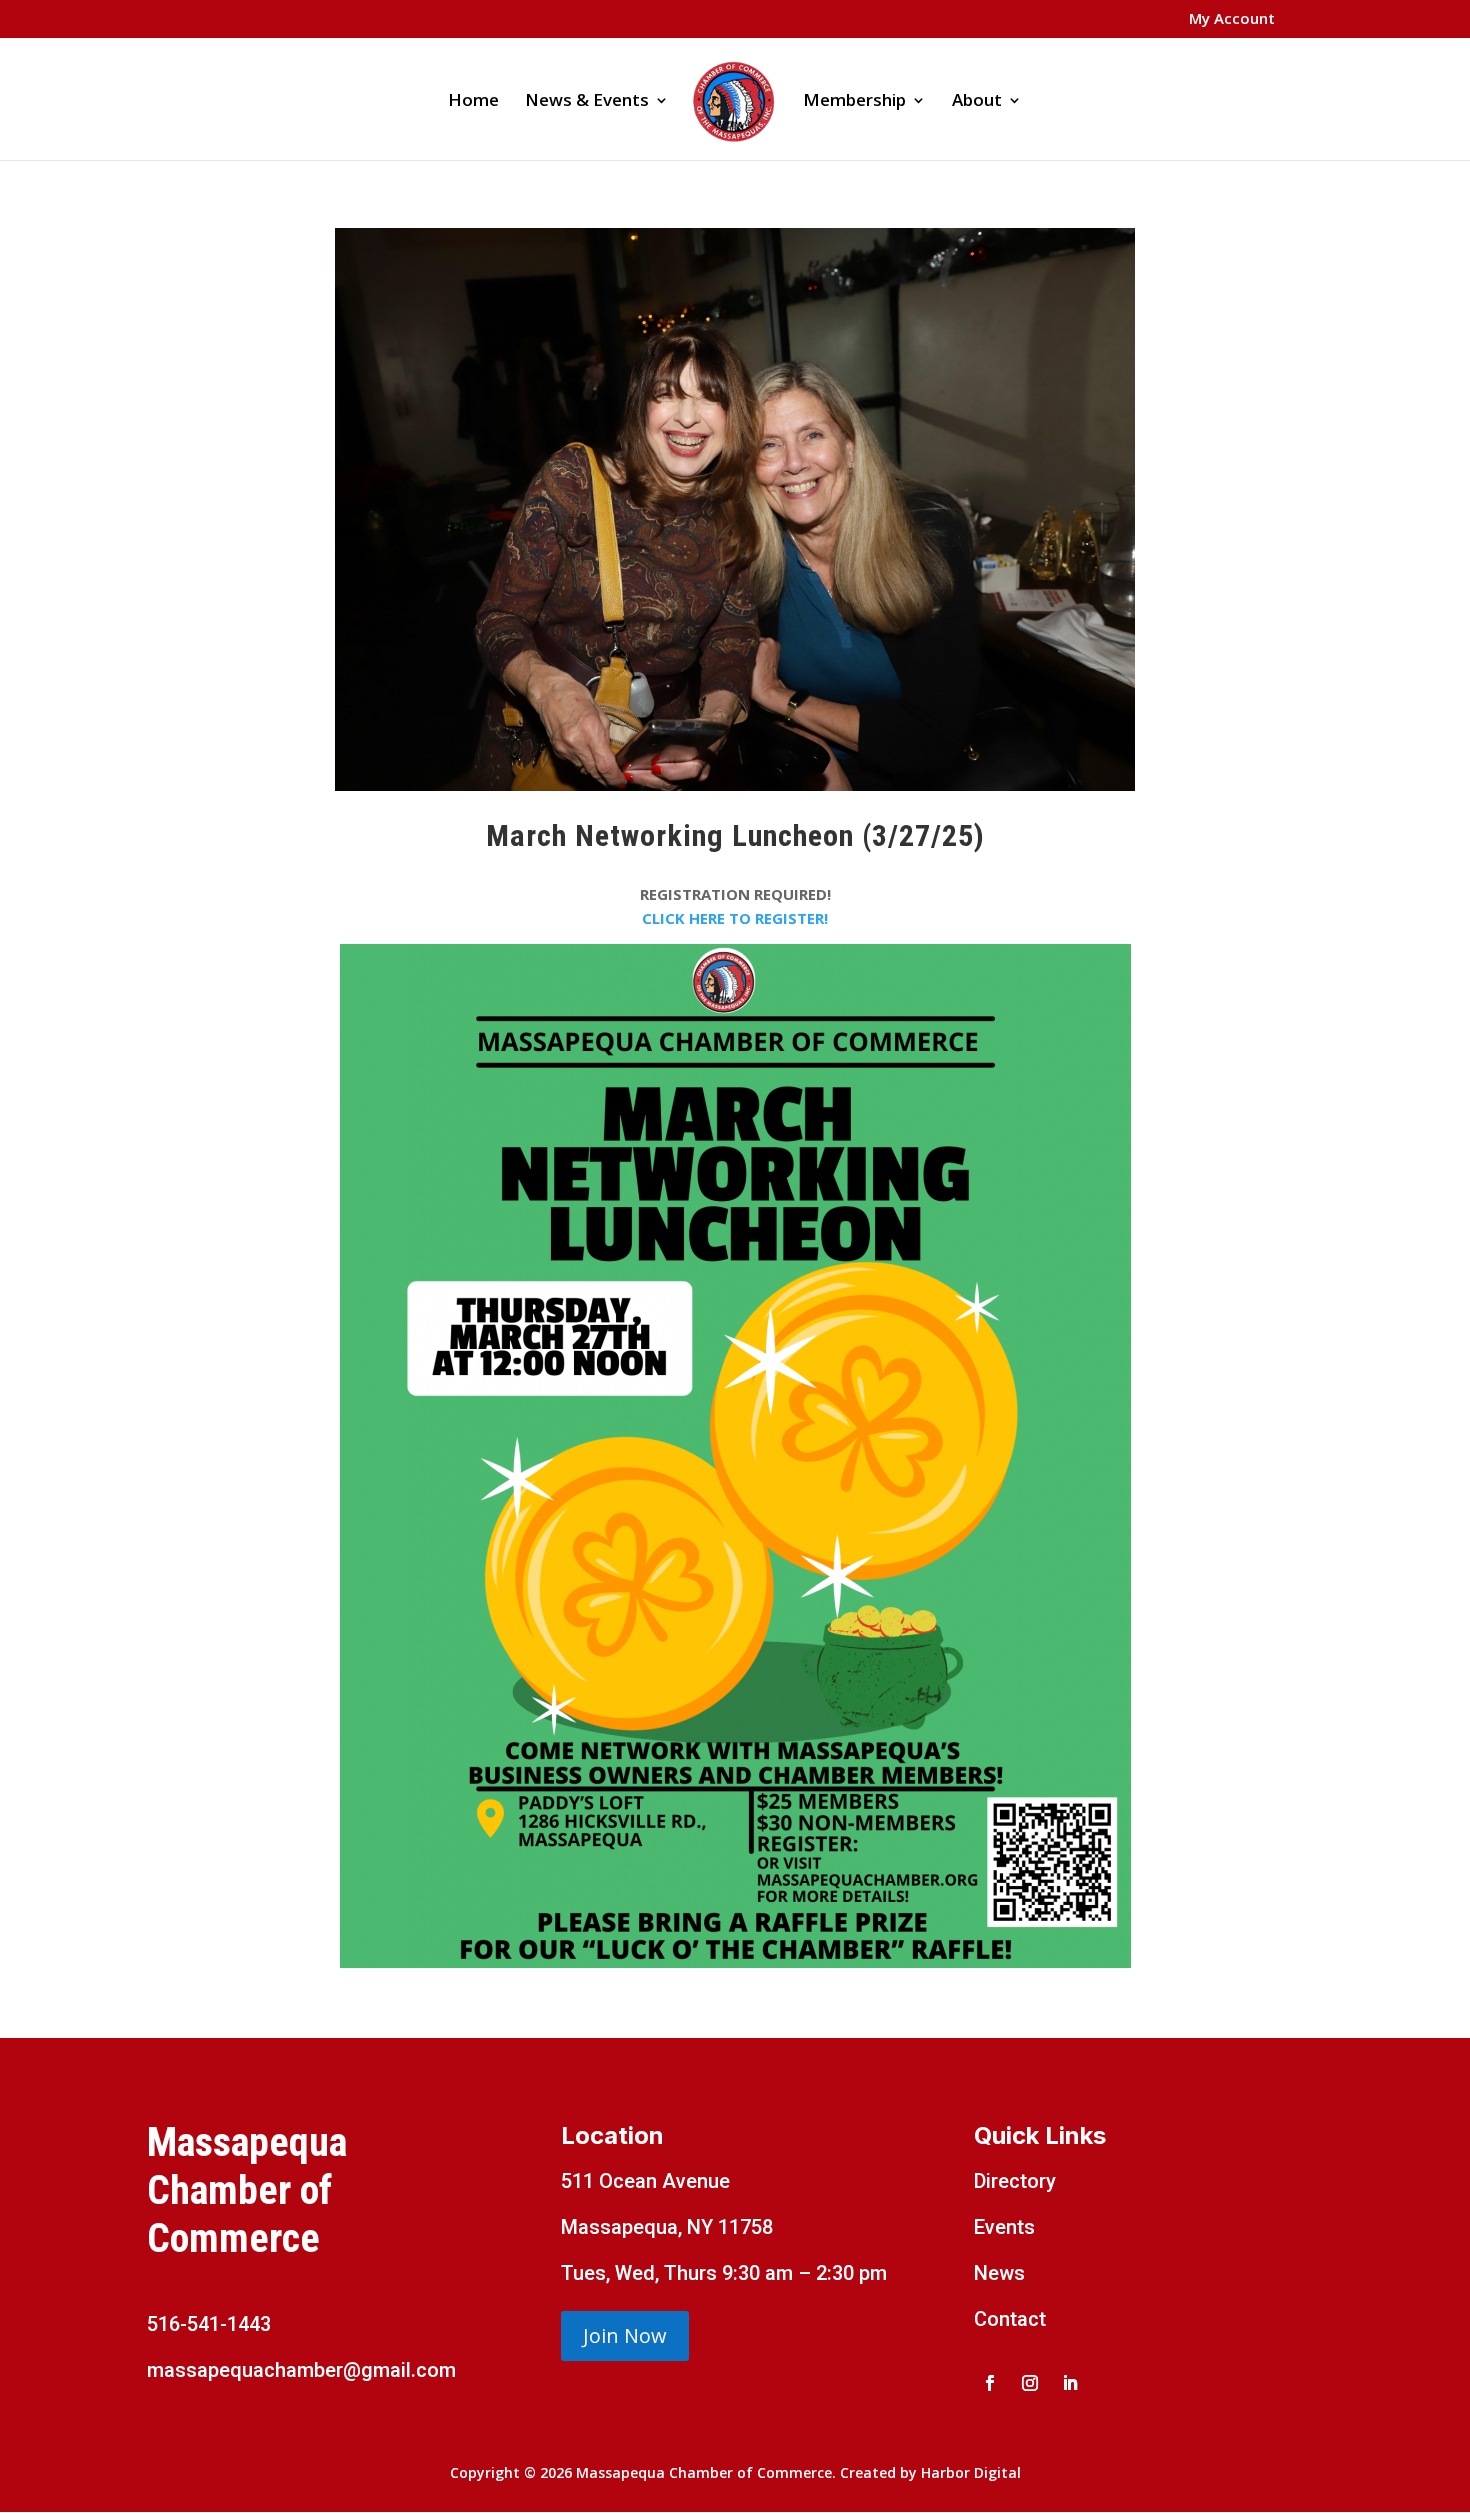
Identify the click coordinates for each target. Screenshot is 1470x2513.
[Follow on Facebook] (990, 2383)
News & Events (587, 102)
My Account (1232, 19)
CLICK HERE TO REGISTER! (735, 918)
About (977, 102)
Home (473, 102)
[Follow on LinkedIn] (1070, 2383)
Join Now (625, 2335)
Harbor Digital (971, 2472)
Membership (854, 102)
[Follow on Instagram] (1030, 2383)
